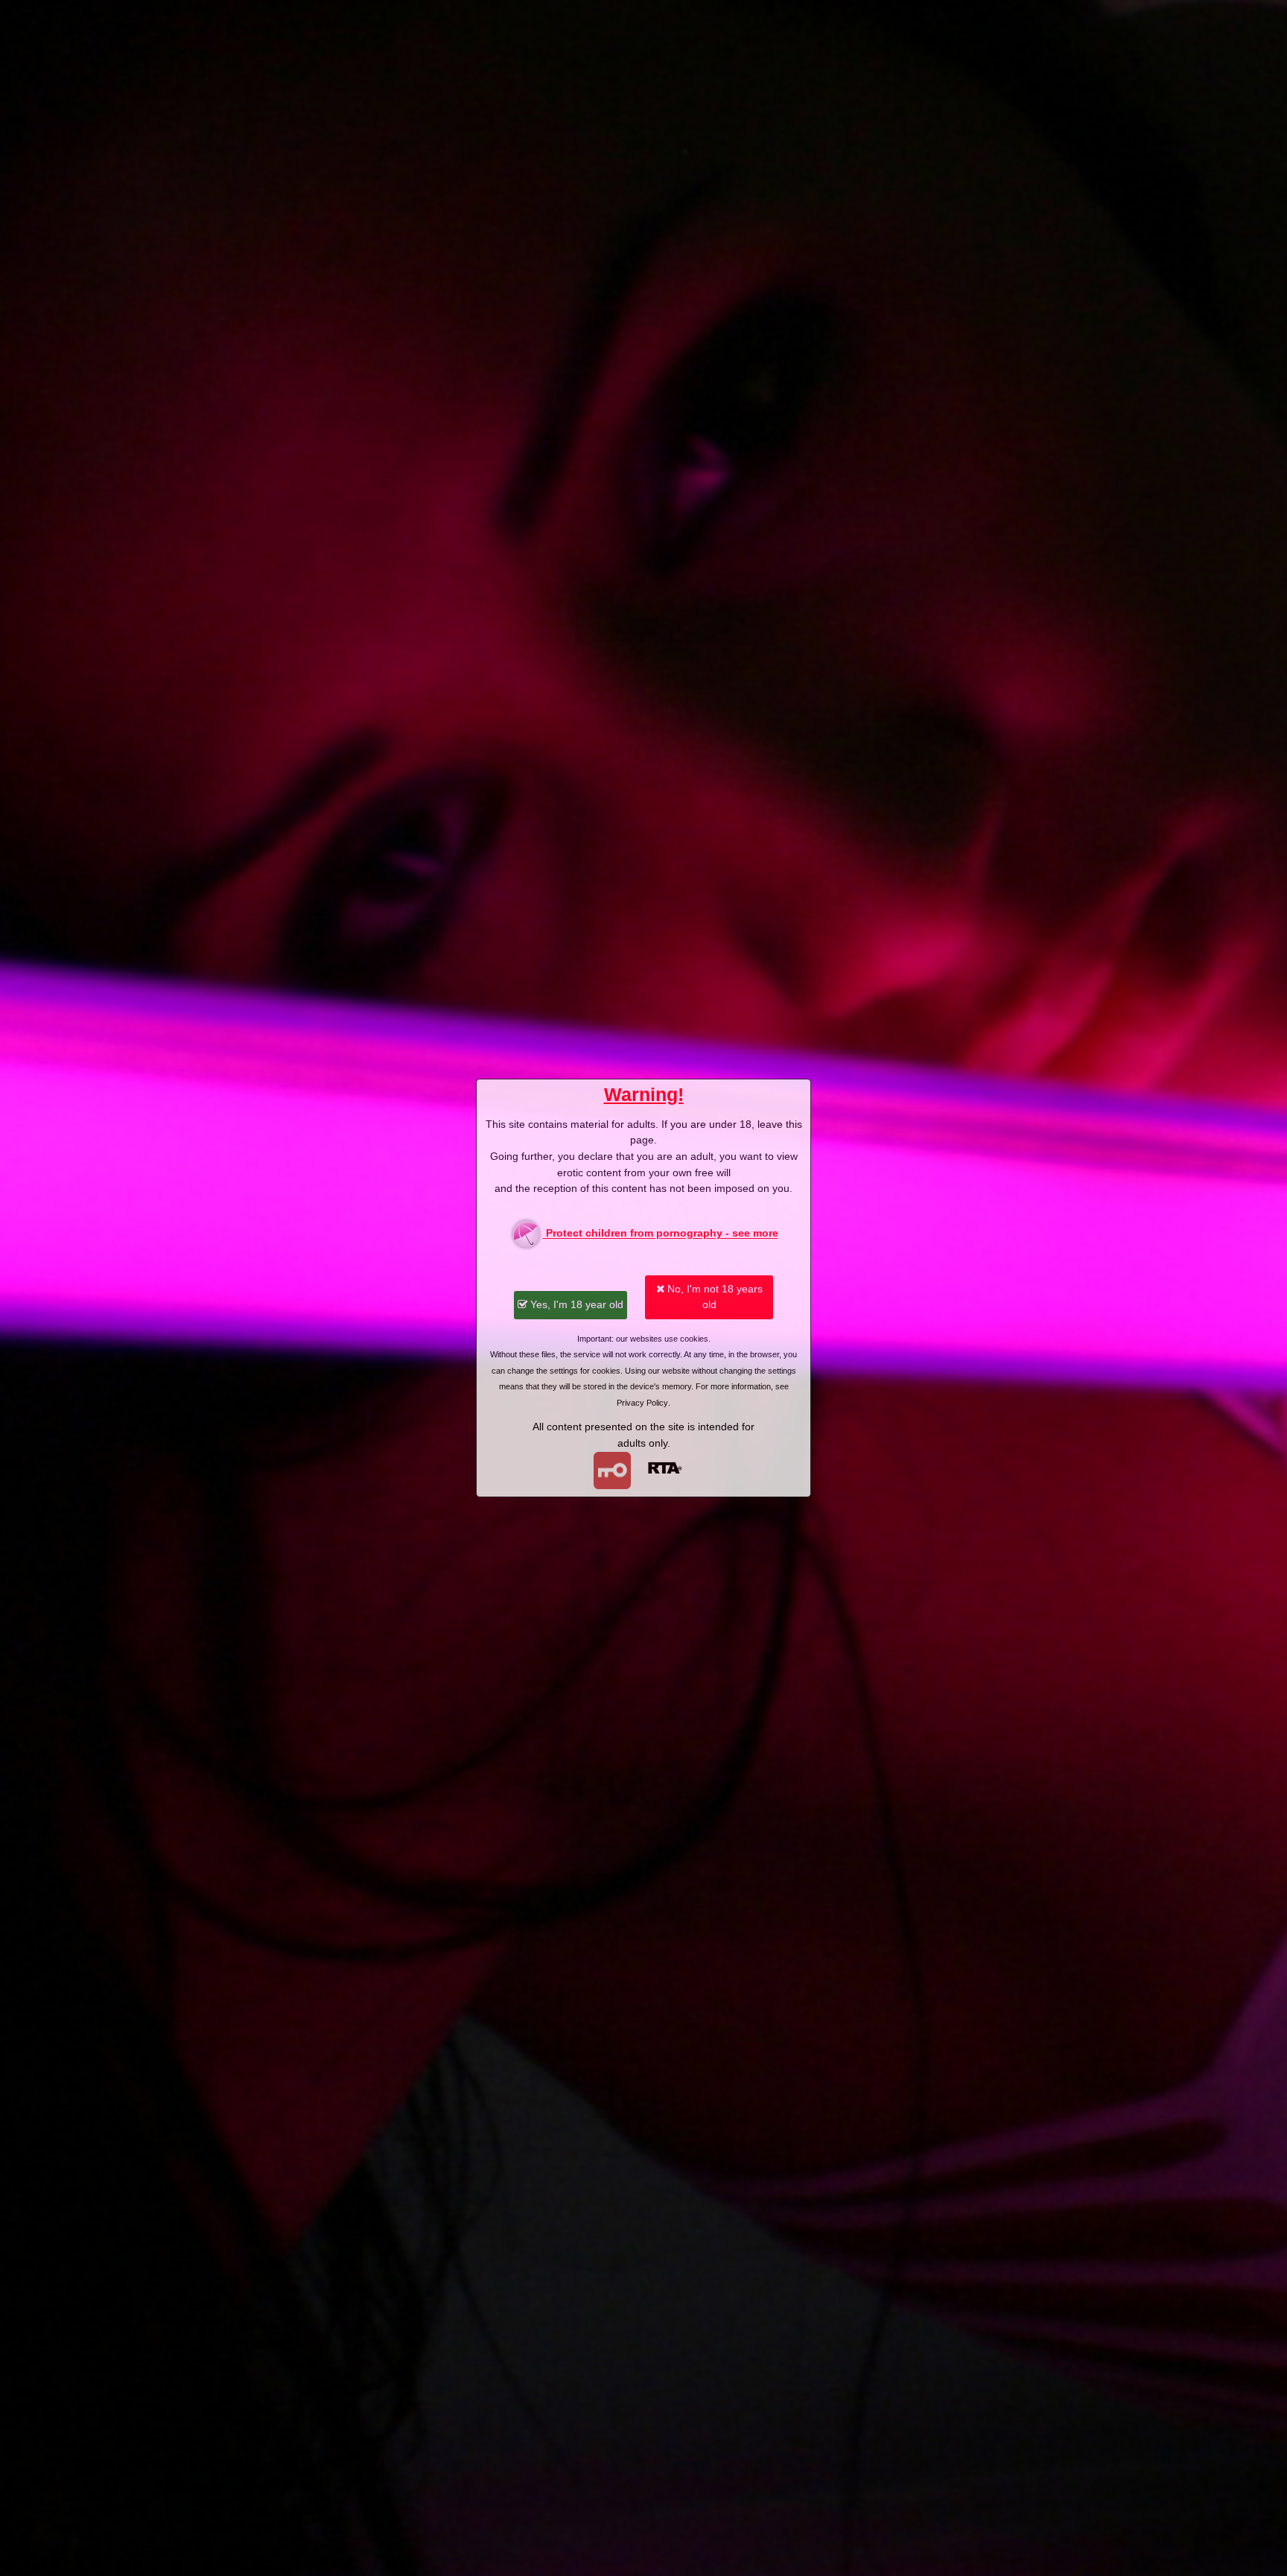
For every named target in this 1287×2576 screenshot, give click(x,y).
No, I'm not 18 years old (714, 1297)
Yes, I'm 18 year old (575, 1304)
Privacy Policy (642, 1403)
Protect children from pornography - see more (661, 1234)
